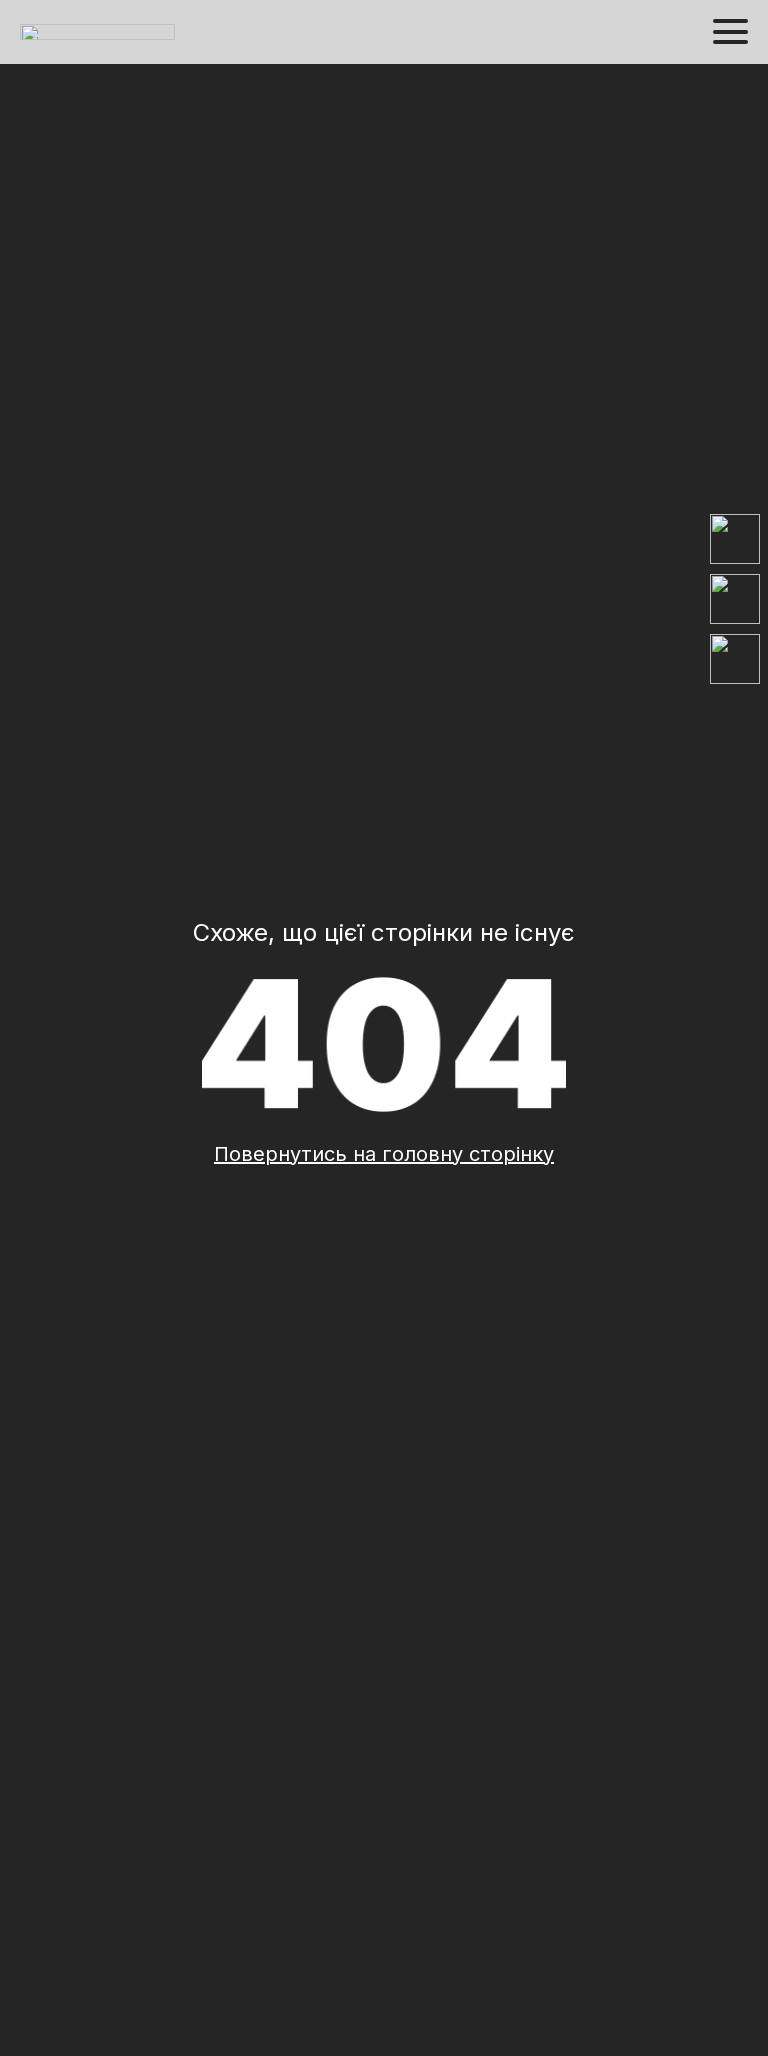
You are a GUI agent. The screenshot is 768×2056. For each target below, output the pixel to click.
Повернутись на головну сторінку (384, 1154)
